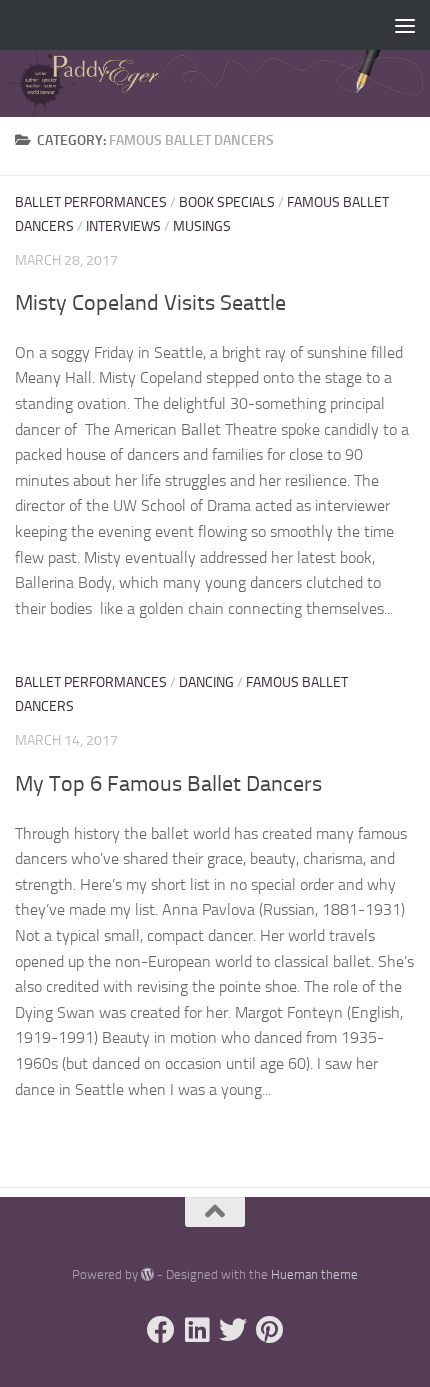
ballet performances (91, 202)
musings (202, 226)
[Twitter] (233, 1330)
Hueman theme (314, 1274)
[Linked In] (197, 1330)
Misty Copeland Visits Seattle (150, 303)
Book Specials (227, 202)
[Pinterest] (269, 1330)
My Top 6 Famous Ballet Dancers (168, 784)
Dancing (206, 682)
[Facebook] (161, 1330)
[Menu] (405, 25)
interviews (123, 226)
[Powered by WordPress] (147, 1274)
